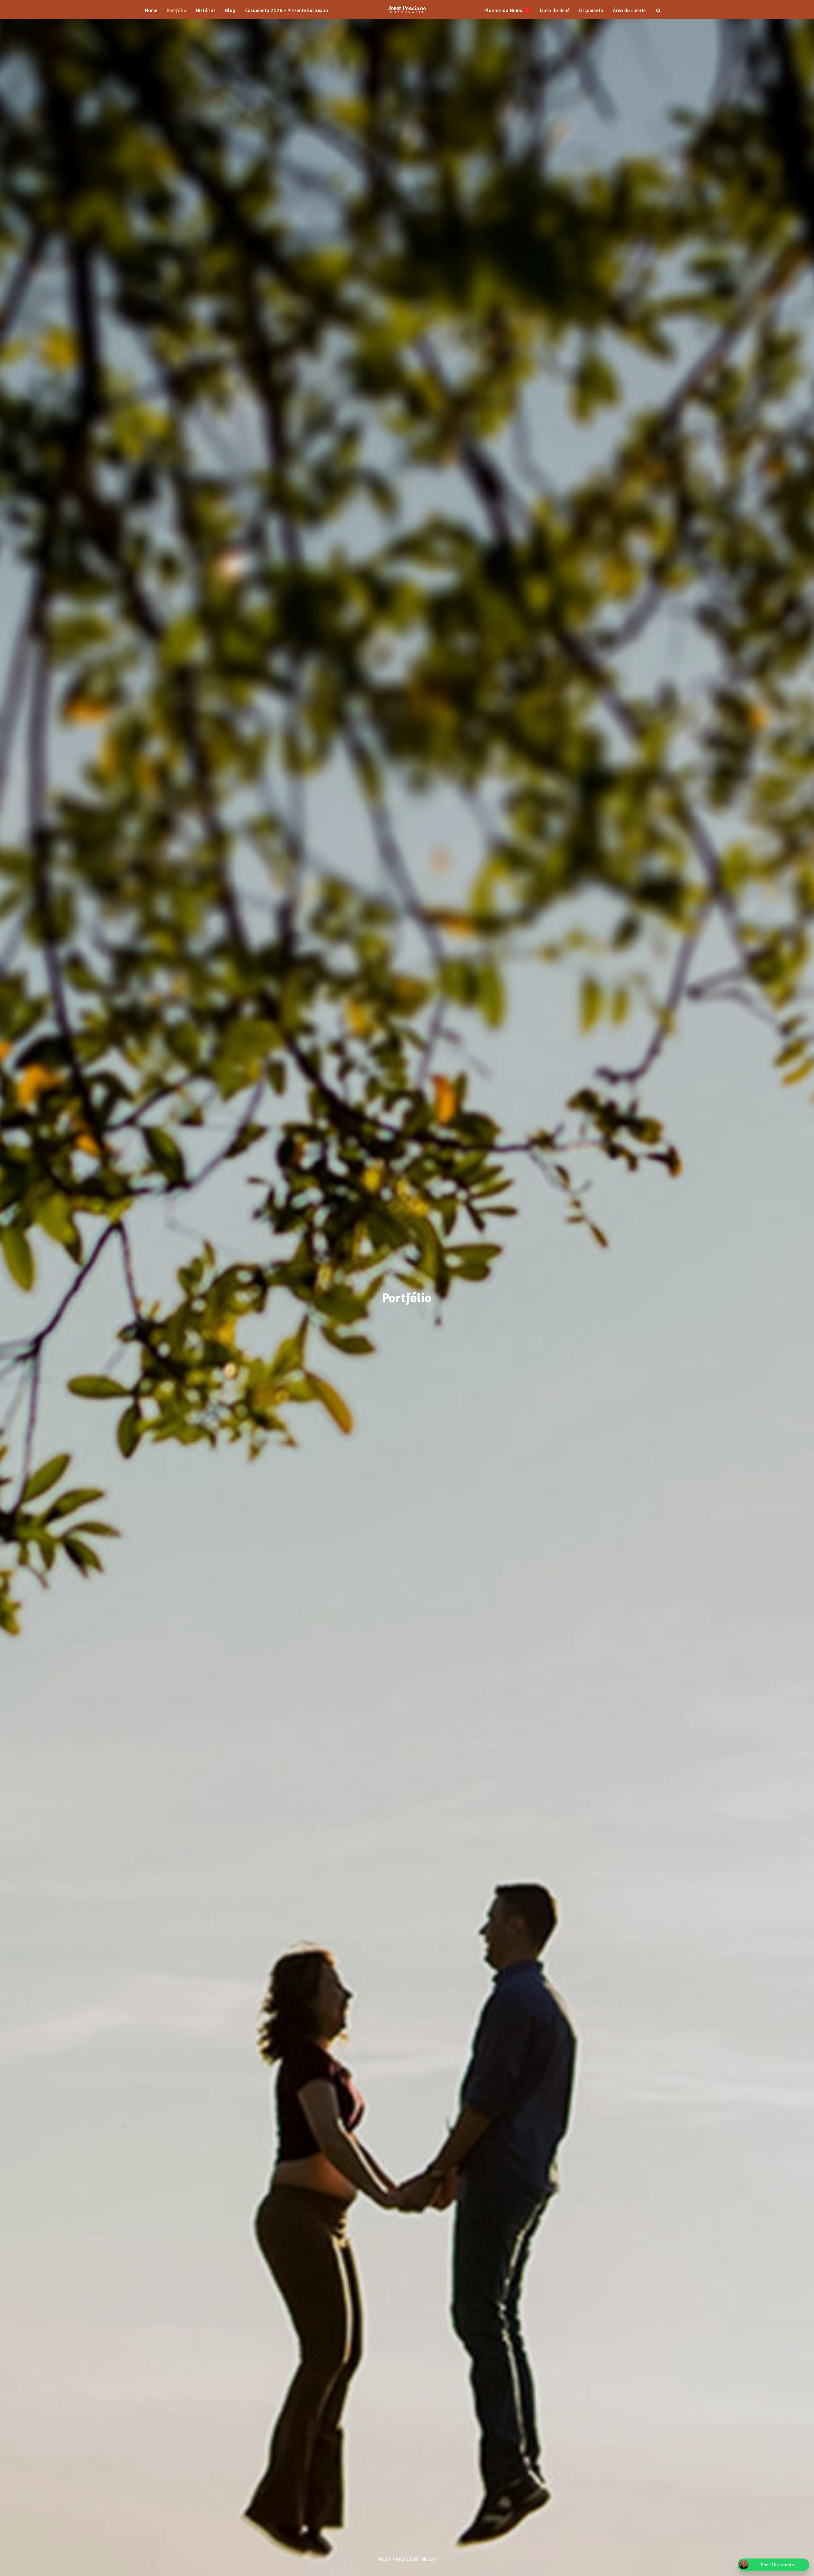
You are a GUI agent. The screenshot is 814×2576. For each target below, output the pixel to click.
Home (151, 10)
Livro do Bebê (555, 10)
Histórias (206, 10)
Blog (230, 10)
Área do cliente (629, 10)
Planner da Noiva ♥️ (507, 10)
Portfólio (176, 10)
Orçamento (591, 10)
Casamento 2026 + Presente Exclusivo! (287, 10)
